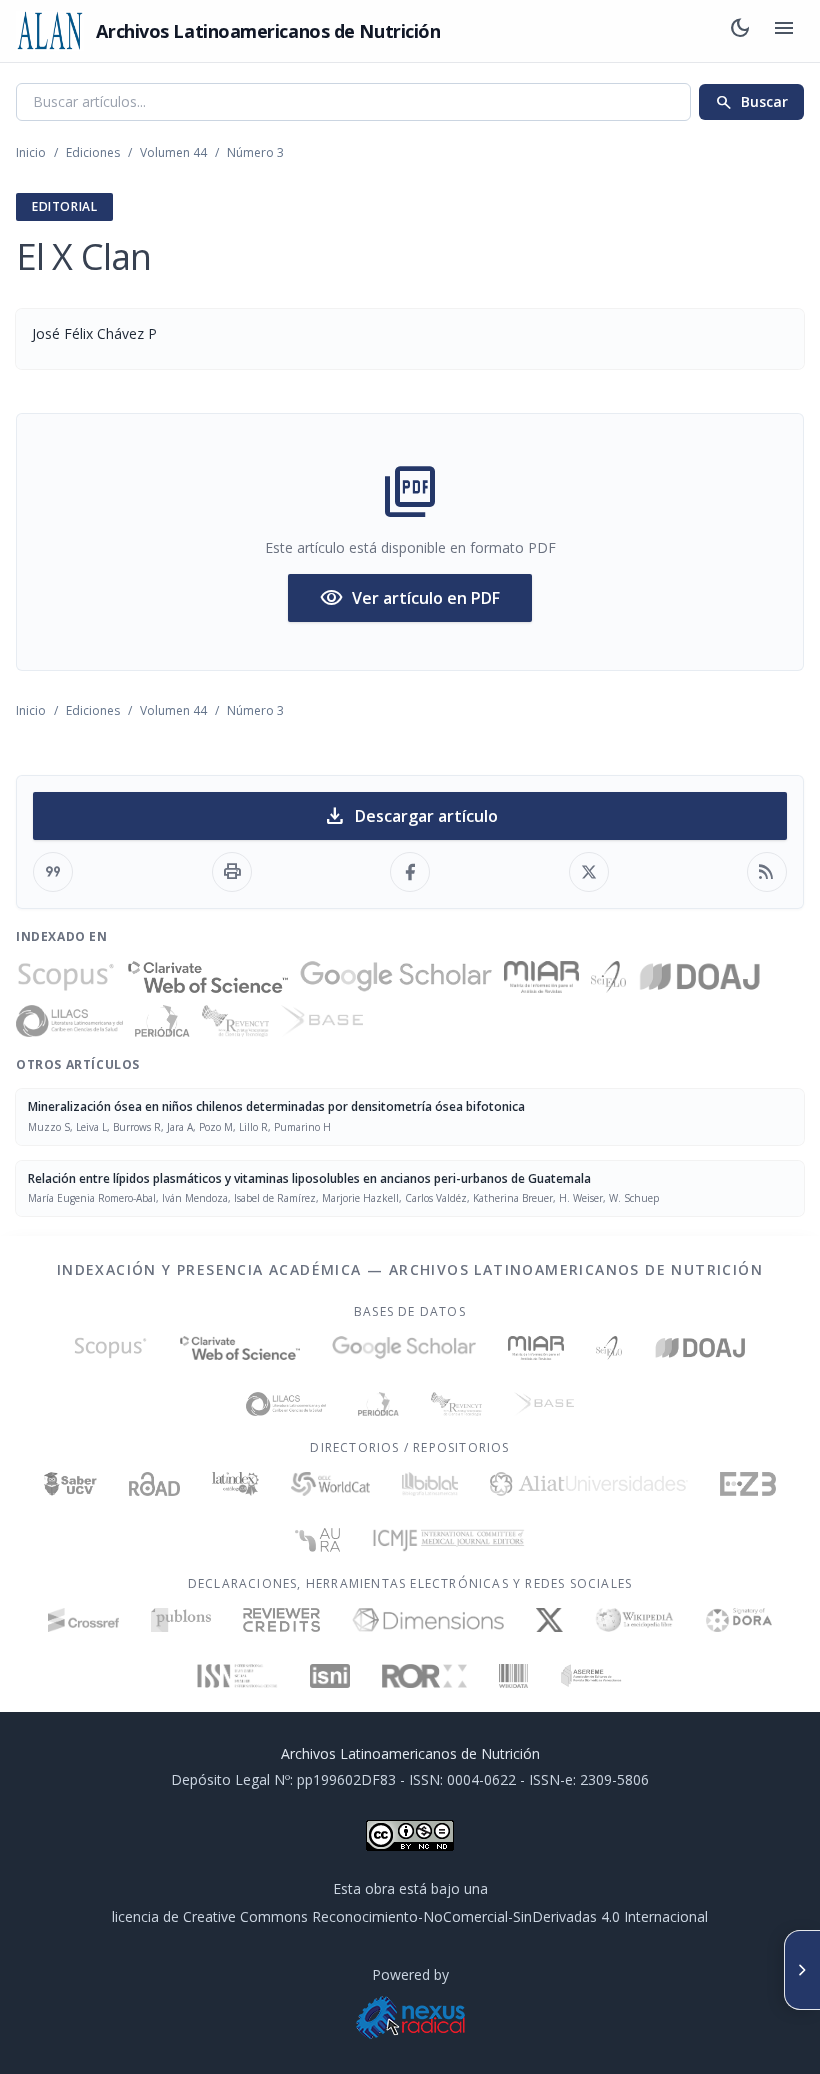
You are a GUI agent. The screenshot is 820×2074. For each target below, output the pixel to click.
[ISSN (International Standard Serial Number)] (238, 1676)
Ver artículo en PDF (410, 598)
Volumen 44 (173, 152)
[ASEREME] (591, 1676)
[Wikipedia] (634, 1620)
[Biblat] (430, 1484)
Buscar (751, 102)
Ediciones (93, 152)
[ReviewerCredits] (281, 1620)
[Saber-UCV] (70, 1484)
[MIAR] (541, 977)
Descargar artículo (410, 816)
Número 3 (255, 152)
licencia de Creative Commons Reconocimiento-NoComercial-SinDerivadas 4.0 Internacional (410, 1916)
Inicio (31, 152)
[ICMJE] (448, 1540)
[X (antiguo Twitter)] (549, 1620)
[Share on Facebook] (410, 872)
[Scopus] (66, 977)
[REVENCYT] (236, 1021)
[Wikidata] (513, 1676)
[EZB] (748, 1484)
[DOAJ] (700, 977)
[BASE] (321, 1021)
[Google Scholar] (396, 977)
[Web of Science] (208, 977)
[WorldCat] (330, 1484)
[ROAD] (154, 1484)
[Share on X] (589, 872)
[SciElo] (608, 977)
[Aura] (318, 1540)
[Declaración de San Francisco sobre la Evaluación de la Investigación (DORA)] (739, 1620)
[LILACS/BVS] (69, 1021)
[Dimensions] (428, 1620)
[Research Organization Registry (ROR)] (424, 1676)
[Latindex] (235, 1484)
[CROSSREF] (83, 1620)
